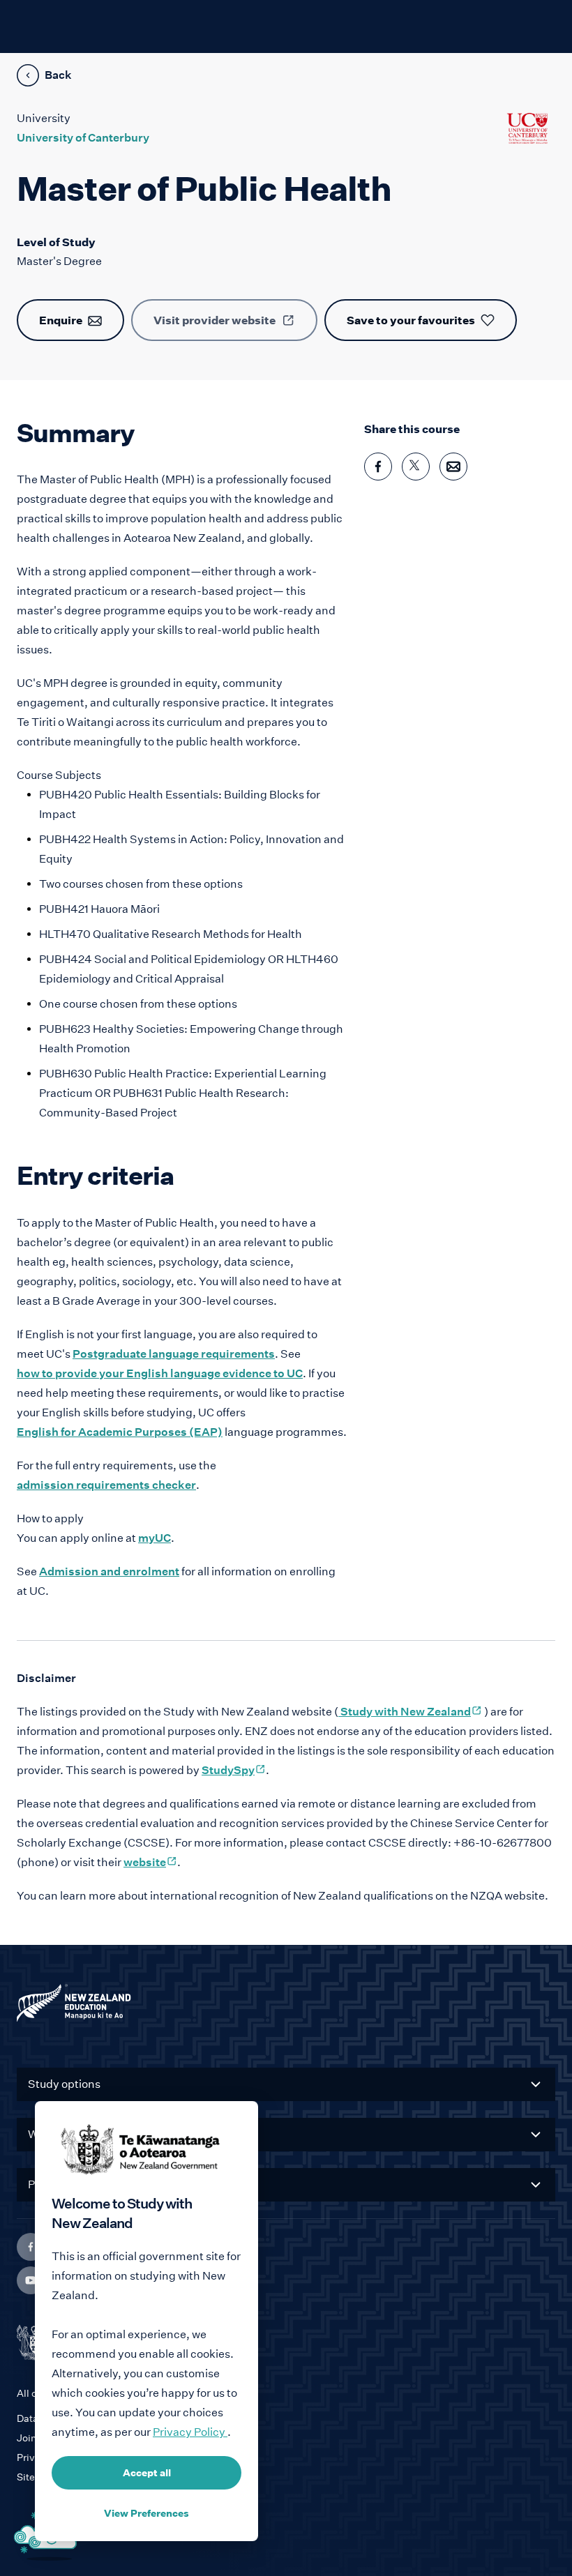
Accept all (147, 2473)
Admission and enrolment (109, 1571)
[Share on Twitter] (416, 467)
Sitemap (36, 2477)
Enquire (61, 320)
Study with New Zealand (410, 1712)
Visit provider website (214, 320)
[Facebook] (31, 2247)
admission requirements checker (106, 1485)
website (150, 1862)
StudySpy (234, 1770)
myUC (155, 1538)
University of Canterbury (83, 138)
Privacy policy (50, 2457)
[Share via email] (453, 467)
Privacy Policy (190, 2432)
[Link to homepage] (286, 2006)
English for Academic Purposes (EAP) (120, 1432)
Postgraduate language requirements (174, 1354)
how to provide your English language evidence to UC (160, 1373)
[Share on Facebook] (378, 467)
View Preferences (146, 2513)
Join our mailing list (61, 2438)
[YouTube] (31, 2280)
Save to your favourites (411, 320)
